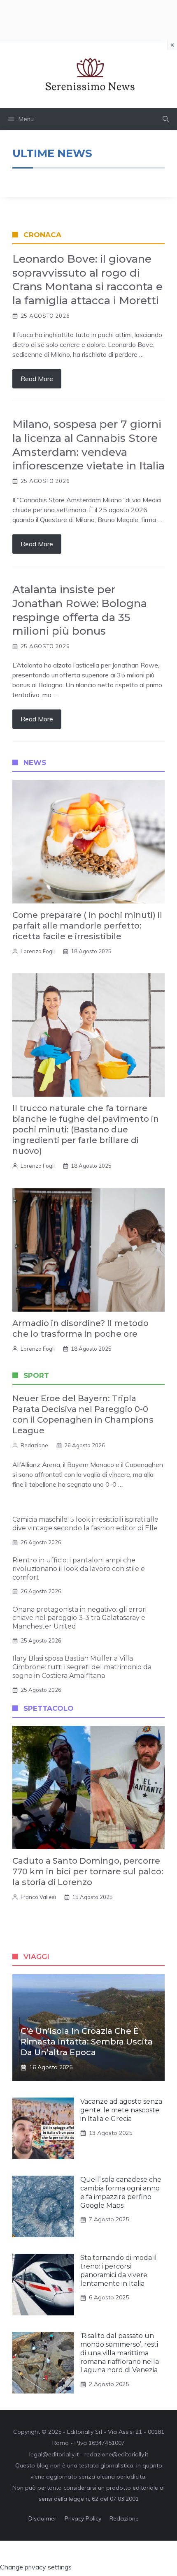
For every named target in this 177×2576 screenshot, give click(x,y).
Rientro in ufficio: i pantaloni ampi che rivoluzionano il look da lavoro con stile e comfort (79, 1569)
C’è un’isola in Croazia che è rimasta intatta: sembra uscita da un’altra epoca (87, 2042)
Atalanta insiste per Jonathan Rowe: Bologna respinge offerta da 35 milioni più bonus (80, 610)
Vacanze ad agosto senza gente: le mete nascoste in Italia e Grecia (121, 2110)
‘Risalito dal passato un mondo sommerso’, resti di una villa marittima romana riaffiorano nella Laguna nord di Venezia (120, 2353)
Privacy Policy (83, 2518)
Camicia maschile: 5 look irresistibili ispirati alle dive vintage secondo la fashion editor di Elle (85, 1524)
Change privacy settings (36, 2567)
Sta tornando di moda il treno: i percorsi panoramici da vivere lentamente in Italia (119, 2270)
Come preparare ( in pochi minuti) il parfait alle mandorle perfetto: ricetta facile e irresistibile (87, 926)
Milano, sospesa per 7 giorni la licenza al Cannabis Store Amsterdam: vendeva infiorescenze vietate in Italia (88, 445)
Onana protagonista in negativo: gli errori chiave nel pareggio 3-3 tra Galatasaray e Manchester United (79, 1618)
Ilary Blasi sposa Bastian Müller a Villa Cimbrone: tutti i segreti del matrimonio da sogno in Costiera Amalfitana (82, 1667)
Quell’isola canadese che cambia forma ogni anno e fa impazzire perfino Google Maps (121, 2192)
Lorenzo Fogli (38, 951)
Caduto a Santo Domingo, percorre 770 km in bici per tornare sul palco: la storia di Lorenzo (88, 1871)
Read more (37, 379)
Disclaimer (42, 2518)
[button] (166, 119)
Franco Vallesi (38, 1897)
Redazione (34, 1445)
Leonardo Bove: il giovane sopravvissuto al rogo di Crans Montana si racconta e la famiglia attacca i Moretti (87, 280)
